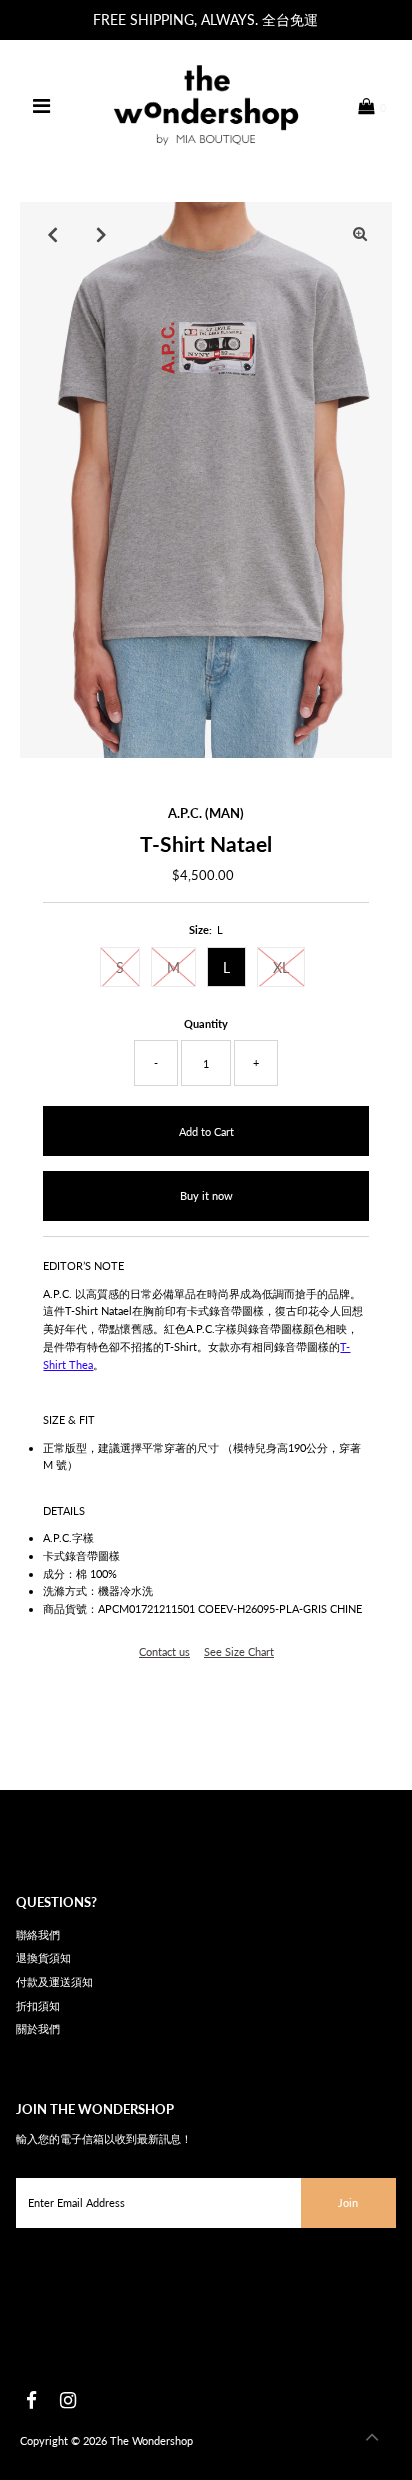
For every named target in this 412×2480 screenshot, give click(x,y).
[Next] (101, 234)
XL (281, 967)
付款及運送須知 (54, 1981)
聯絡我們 (38, 1934)
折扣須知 (38, 2005)
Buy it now (206, 1195)
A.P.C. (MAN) (206, 813)
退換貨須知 (43, 1957)
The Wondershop (151, 2440)
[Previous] (52, 234)
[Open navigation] (42, 106)
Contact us (164, 1651)
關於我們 (38, 2028)
